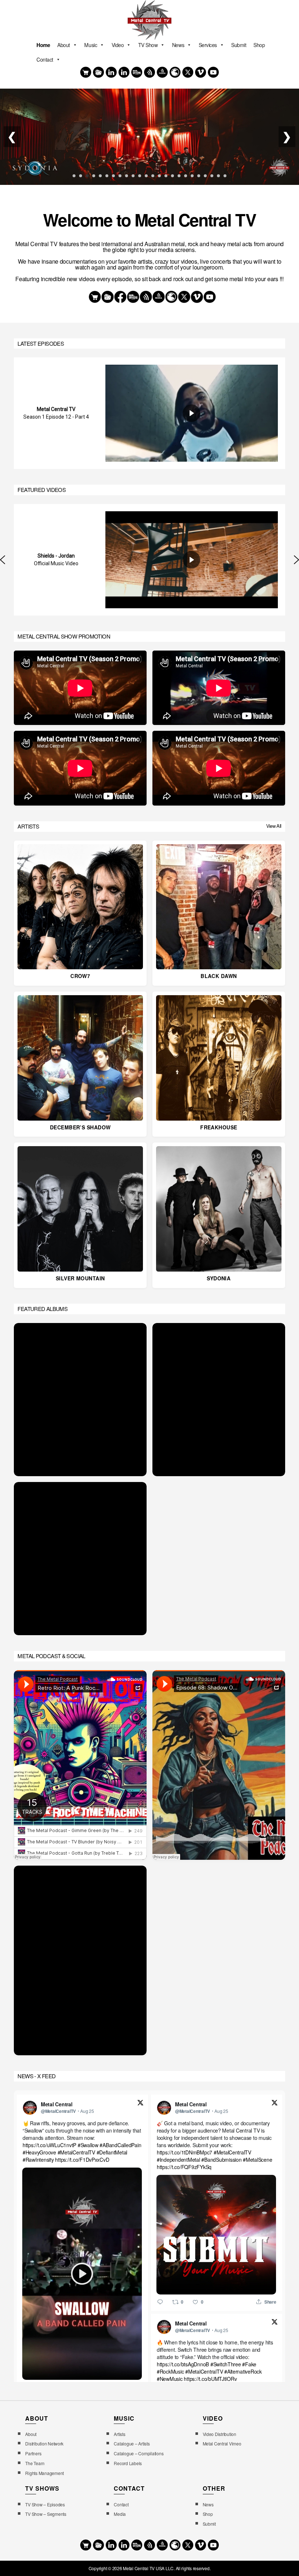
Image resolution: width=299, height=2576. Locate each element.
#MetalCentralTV (76, 2152)
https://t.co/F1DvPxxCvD (82, 2160)
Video (118, 45)
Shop (259, 45)
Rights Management (44, 2473)
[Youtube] (213, 72)
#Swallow (88, 2145)
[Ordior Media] (162, 72)
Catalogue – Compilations (139, 2453)
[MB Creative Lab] (137, 72)
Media (120, 2514)
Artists (119, 2434)
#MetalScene (258, 2160)
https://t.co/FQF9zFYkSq (184, 2167)
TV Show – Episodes (45, 2504)
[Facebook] (111, 72)
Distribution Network (44, 2443)
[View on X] (140, 2103)
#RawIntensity (38, 2160)
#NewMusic (170, 2379)
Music (91, 45)
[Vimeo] (201, 72)
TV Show (148, 45)
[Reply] (160, 2301)
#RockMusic (170, 2371)
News (178, 45)
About (64, 45)
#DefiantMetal (112, 2152)
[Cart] (86, 72)
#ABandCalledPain (121, 2145)
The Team (35, 2463)
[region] (149, 413)
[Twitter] (188, 72)
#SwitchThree (226, 2364)
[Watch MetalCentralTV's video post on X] (82, 2274)
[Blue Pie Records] (98, 72)
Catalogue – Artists (132, 2443)
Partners (33, 2453)
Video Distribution (220, 2434)
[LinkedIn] (124, 72)
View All (274, 826)
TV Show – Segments (46, 2514)
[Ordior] (149, 72)
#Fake (250, 2364)
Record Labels (128, 2463)
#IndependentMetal (178, 2160)
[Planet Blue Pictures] (175, 72)
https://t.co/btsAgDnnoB (183, 2364)
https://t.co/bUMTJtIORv (211, 2379)
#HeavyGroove (39, 2152)
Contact (45, 59)
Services (208, 45)
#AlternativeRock (243, 2371)
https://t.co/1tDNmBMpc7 (185, 2152)
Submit (239, 45)
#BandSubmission (222, 2160)
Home (43, 45)
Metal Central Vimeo (222, 2443)
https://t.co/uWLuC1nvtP (49, 2145)
